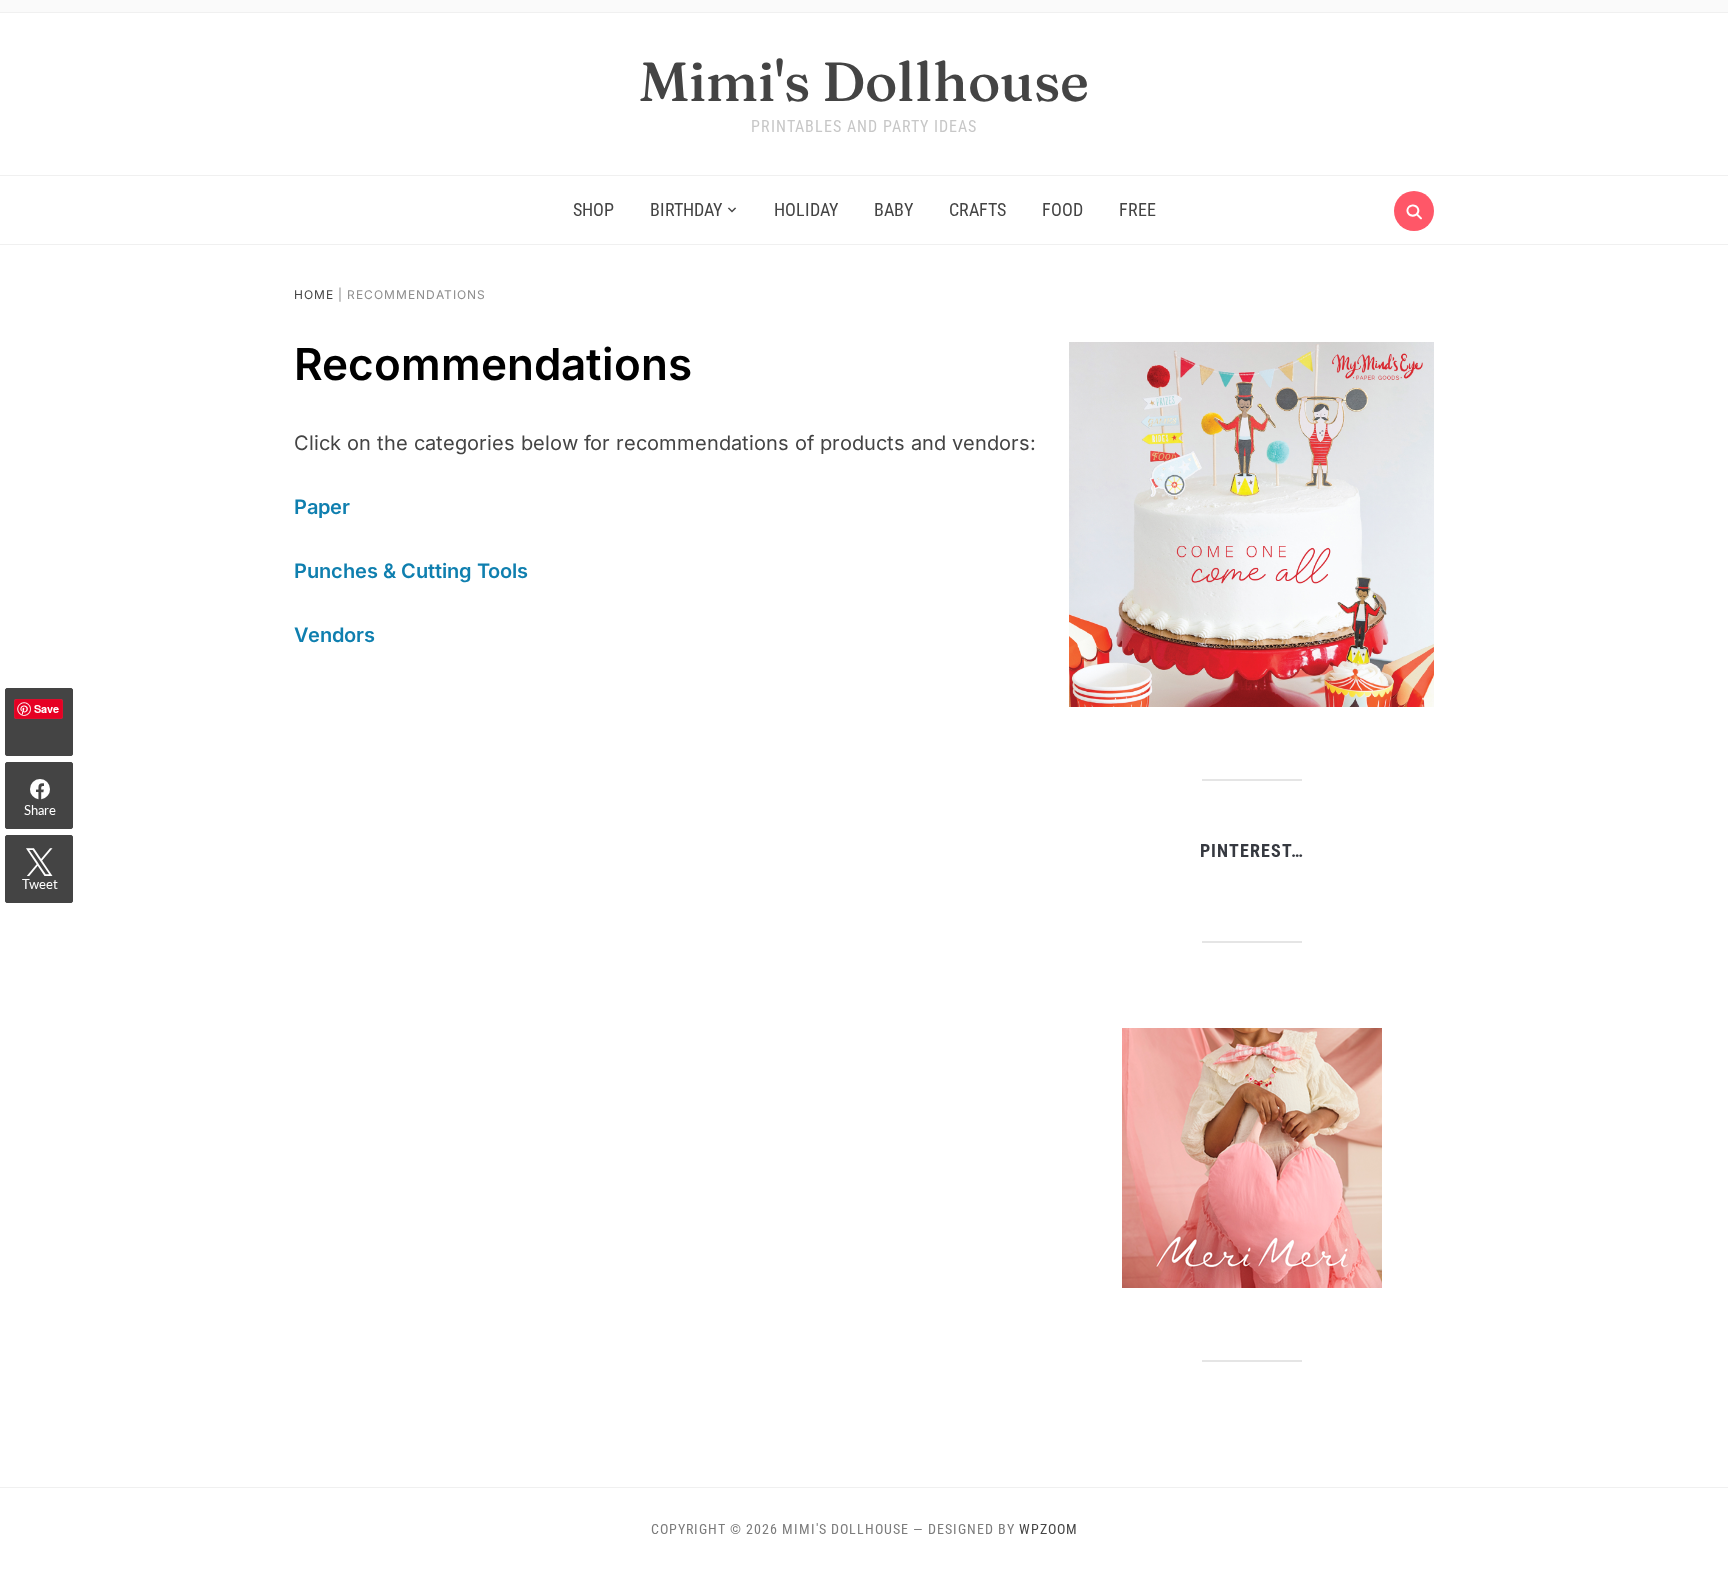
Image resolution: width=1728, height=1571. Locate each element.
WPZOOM (1048, 1529)
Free (1137, 209)
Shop (593, 209)
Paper (322, 507)
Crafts (977, 209)
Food (1062, 209)
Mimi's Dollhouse (864, 81)
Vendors (334, 635)
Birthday (686, 209)
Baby (893, 209)
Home (314, 294)
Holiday (806, 209)
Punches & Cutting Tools (411, 571)
